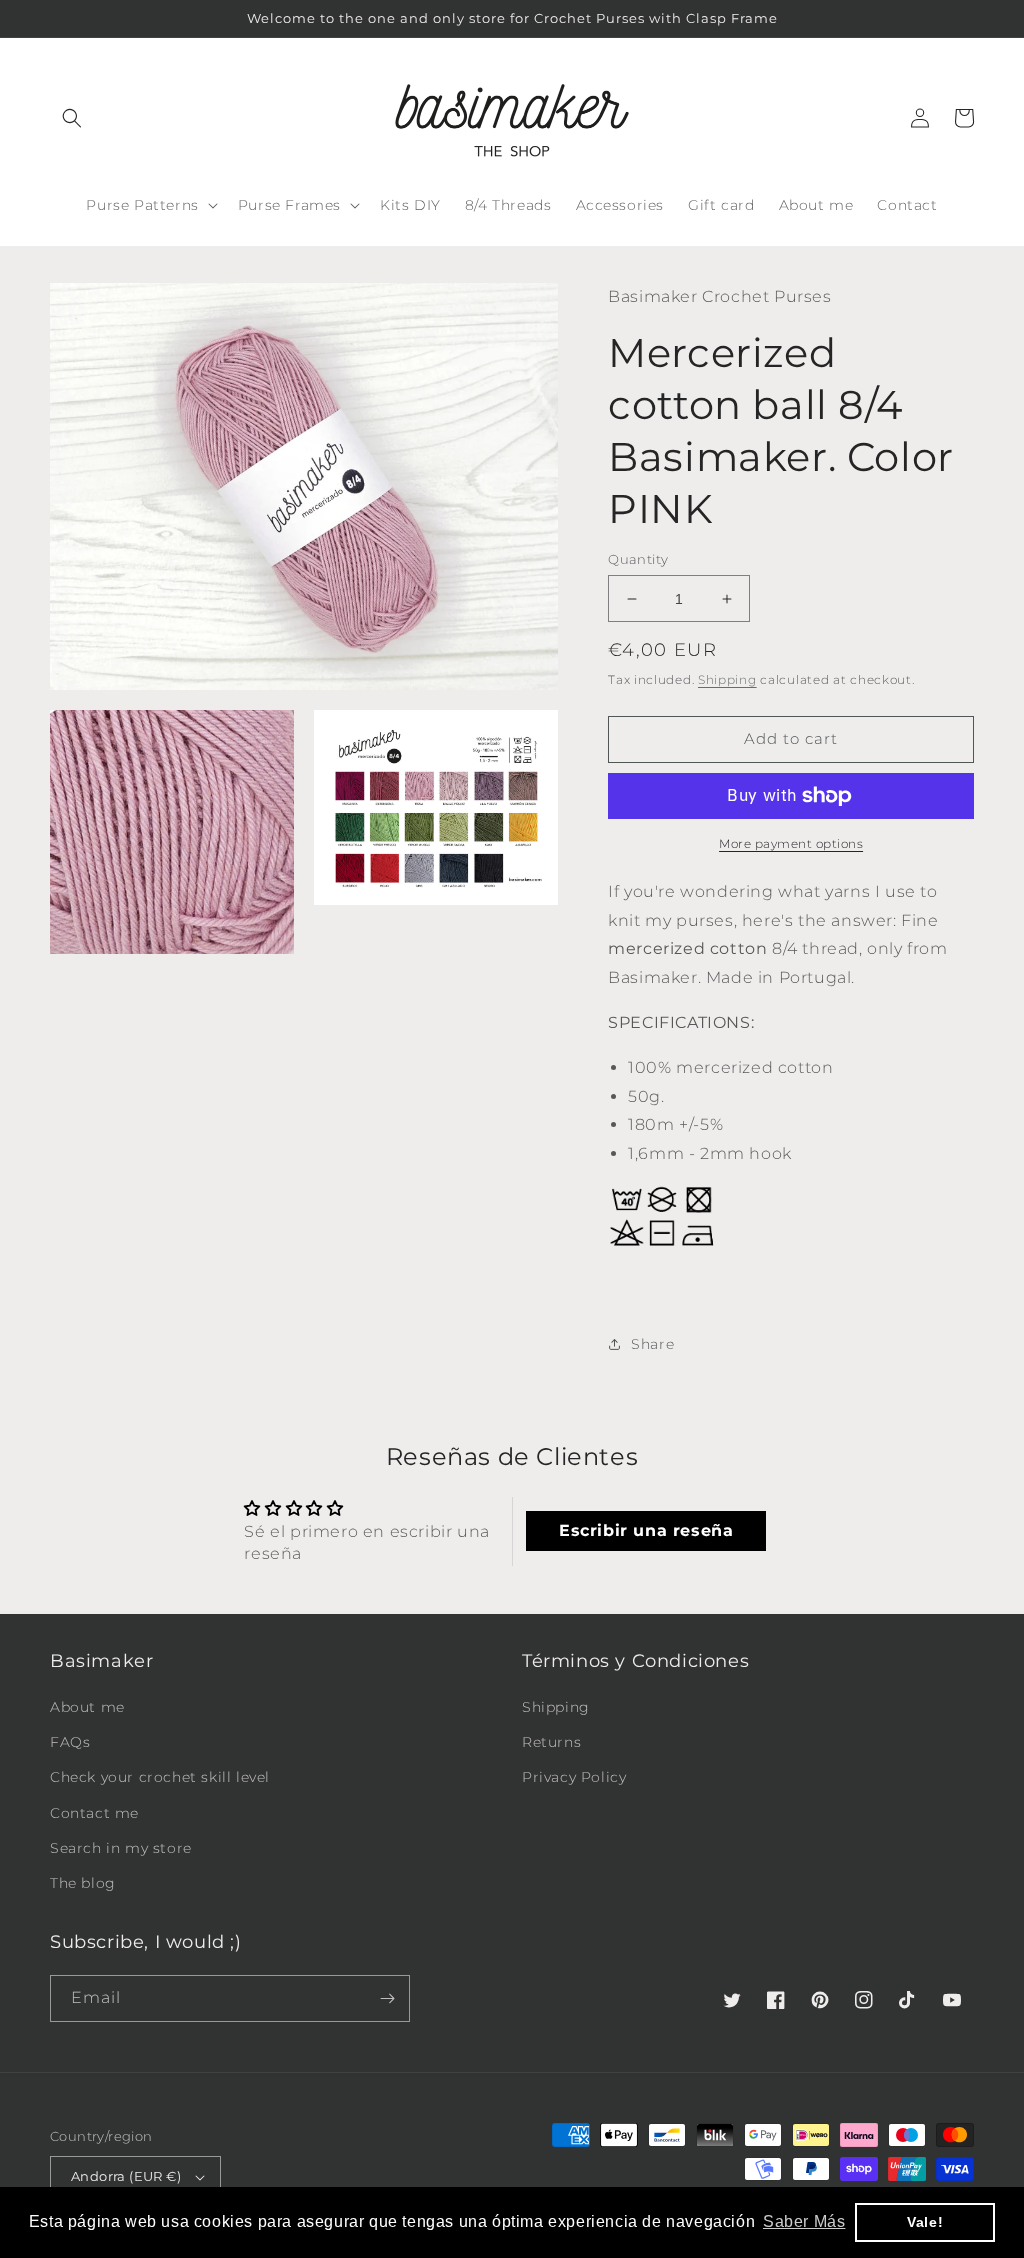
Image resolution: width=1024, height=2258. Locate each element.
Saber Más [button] (804, 2221)
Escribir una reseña (646, 1530)
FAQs (70, 1742)
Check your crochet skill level (160, 1777)
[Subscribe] (387, 1998)
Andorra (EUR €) (126, 2176)
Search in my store (121, 1848)
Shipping (727, 679)
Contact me (94, 1813)
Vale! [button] (925, 2222)
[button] (72, 118)
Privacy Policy (574, 1777)
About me (87, 1707)
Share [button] (652, 1344)
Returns (551, 1742)
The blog (83, 1883)
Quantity (638, 559)
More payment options (791, 843)
